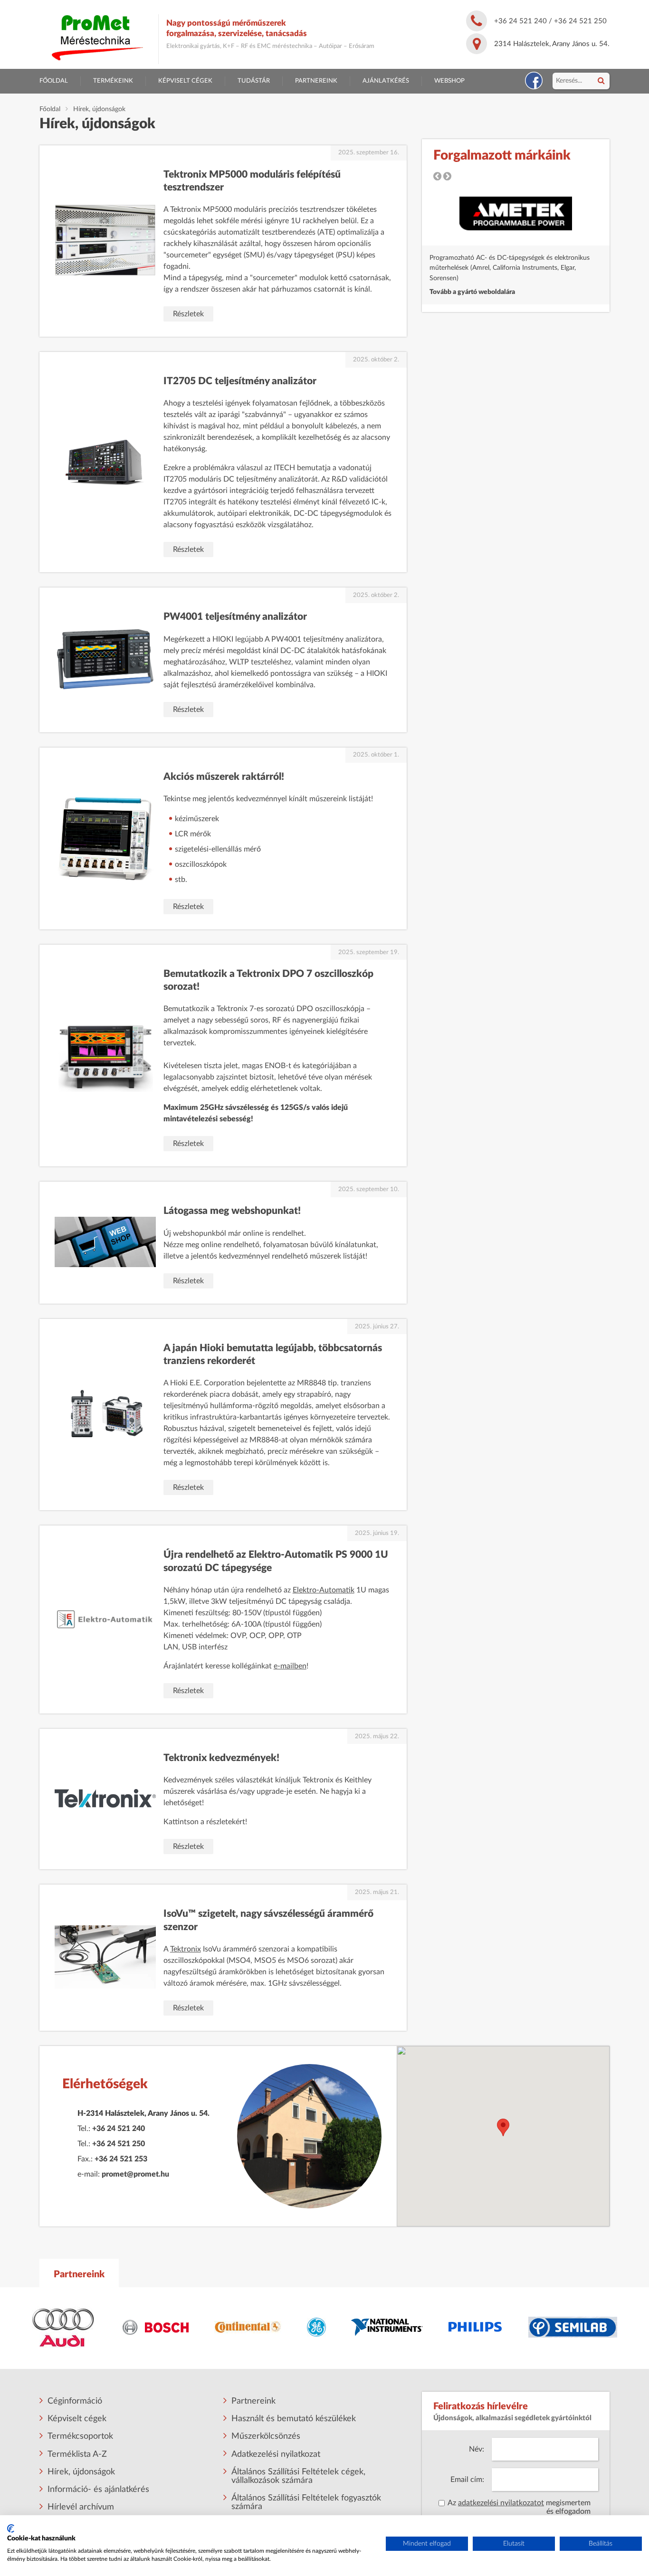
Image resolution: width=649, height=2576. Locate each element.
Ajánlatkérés (386, 81)
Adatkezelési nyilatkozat (276, 2454)
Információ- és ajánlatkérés (98, 2490)
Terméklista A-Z (77, 2454)
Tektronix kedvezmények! (221, 1758)
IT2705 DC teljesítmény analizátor (240, 381)
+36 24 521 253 (121, 2159)
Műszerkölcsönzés (266, 2436)
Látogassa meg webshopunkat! (232, 1211)
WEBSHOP (449, 81)
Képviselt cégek (185, 81)
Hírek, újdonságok (81, 2472)
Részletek (188, 314)
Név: (477, 2449)
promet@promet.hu (135, 2174)
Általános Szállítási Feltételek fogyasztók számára (306, 2502)
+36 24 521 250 (580, 21)
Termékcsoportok (80, 2436)
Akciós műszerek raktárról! (224, 777)
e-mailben (290, 1666)
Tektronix (186, 1949)
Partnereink (316, 81)
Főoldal (54, 81)
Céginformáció (75, 2401)
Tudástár (254, 81)
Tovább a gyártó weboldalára (472, 292)
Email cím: (467, 2480)
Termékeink (113, 81)
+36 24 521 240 (520, 21)
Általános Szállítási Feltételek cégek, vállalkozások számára (298, 2476)
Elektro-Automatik (324, 1590)
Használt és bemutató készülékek (294, 2419)
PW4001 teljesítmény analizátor (235, 617)
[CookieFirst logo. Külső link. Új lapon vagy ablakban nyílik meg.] (11, 2529)
